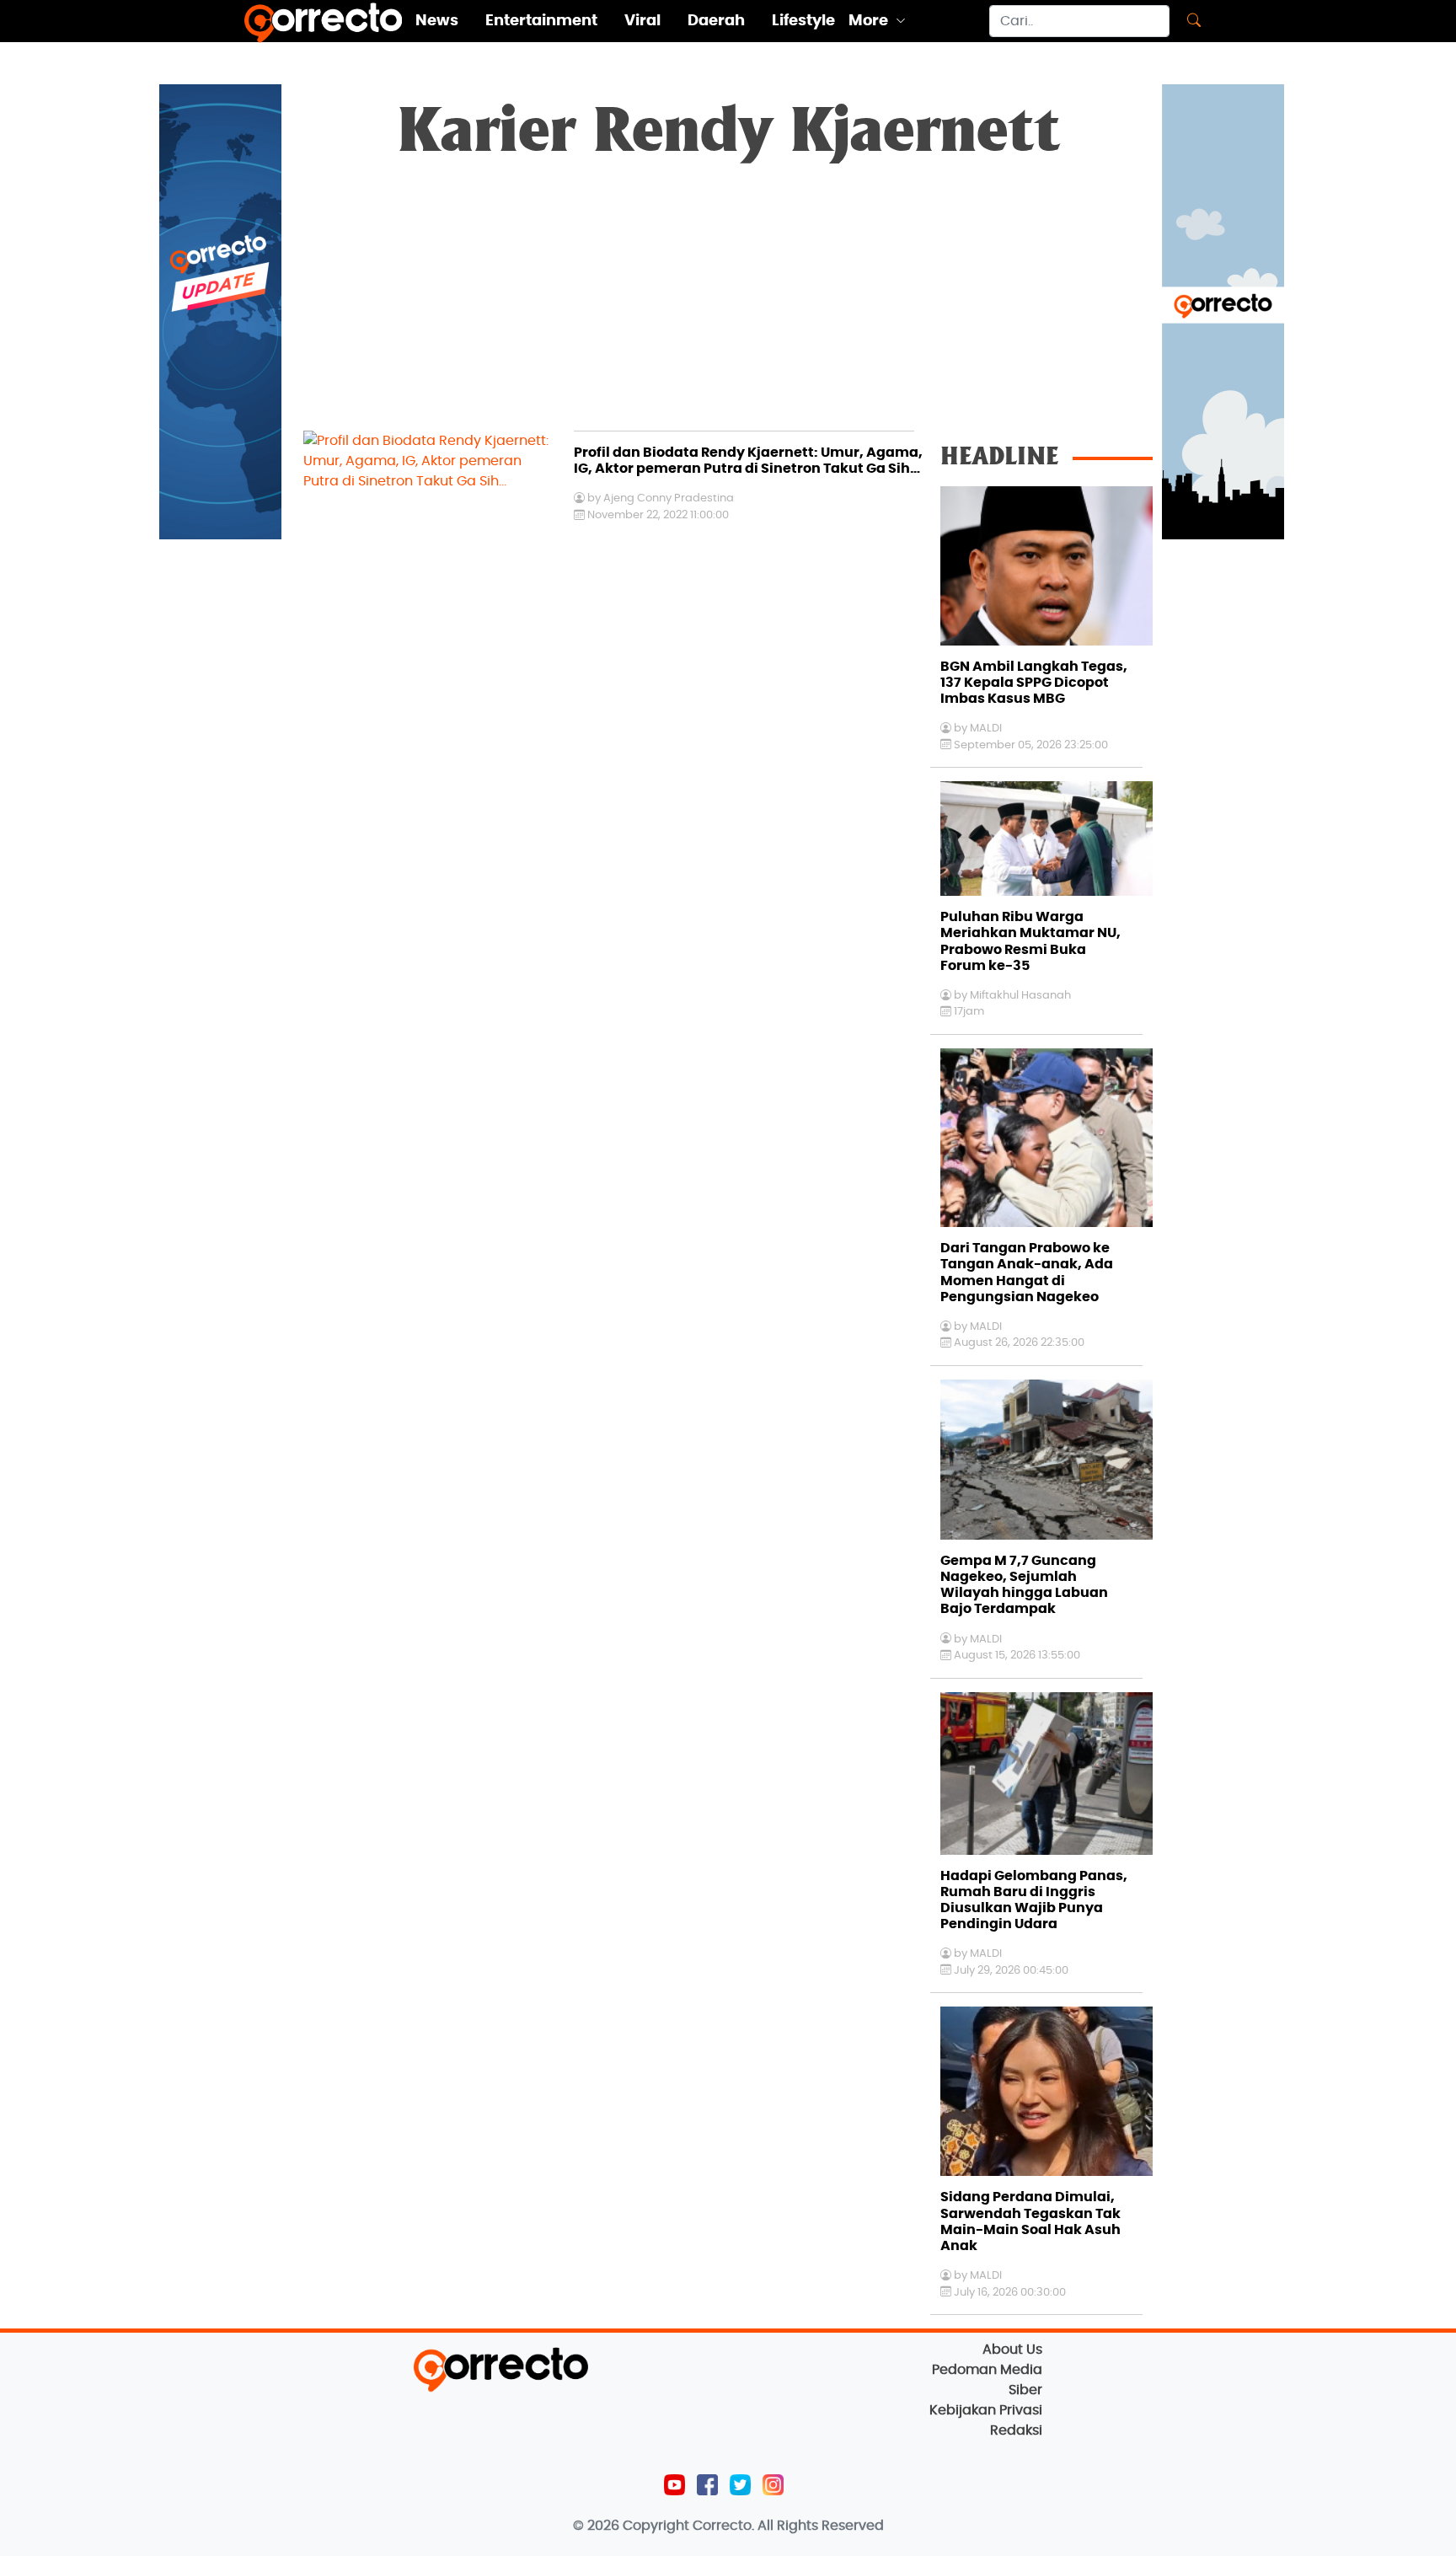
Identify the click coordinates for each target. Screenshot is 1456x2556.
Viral (642, 21)
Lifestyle (803, 21)
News (437, 21)
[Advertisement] (728, 304)
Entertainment (541, 21)
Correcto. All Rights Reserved (788, 2526)
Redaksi (1016, 2430)
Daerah (716, 21)
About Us (1012, 2350)
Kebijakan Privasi (986, 2410)
